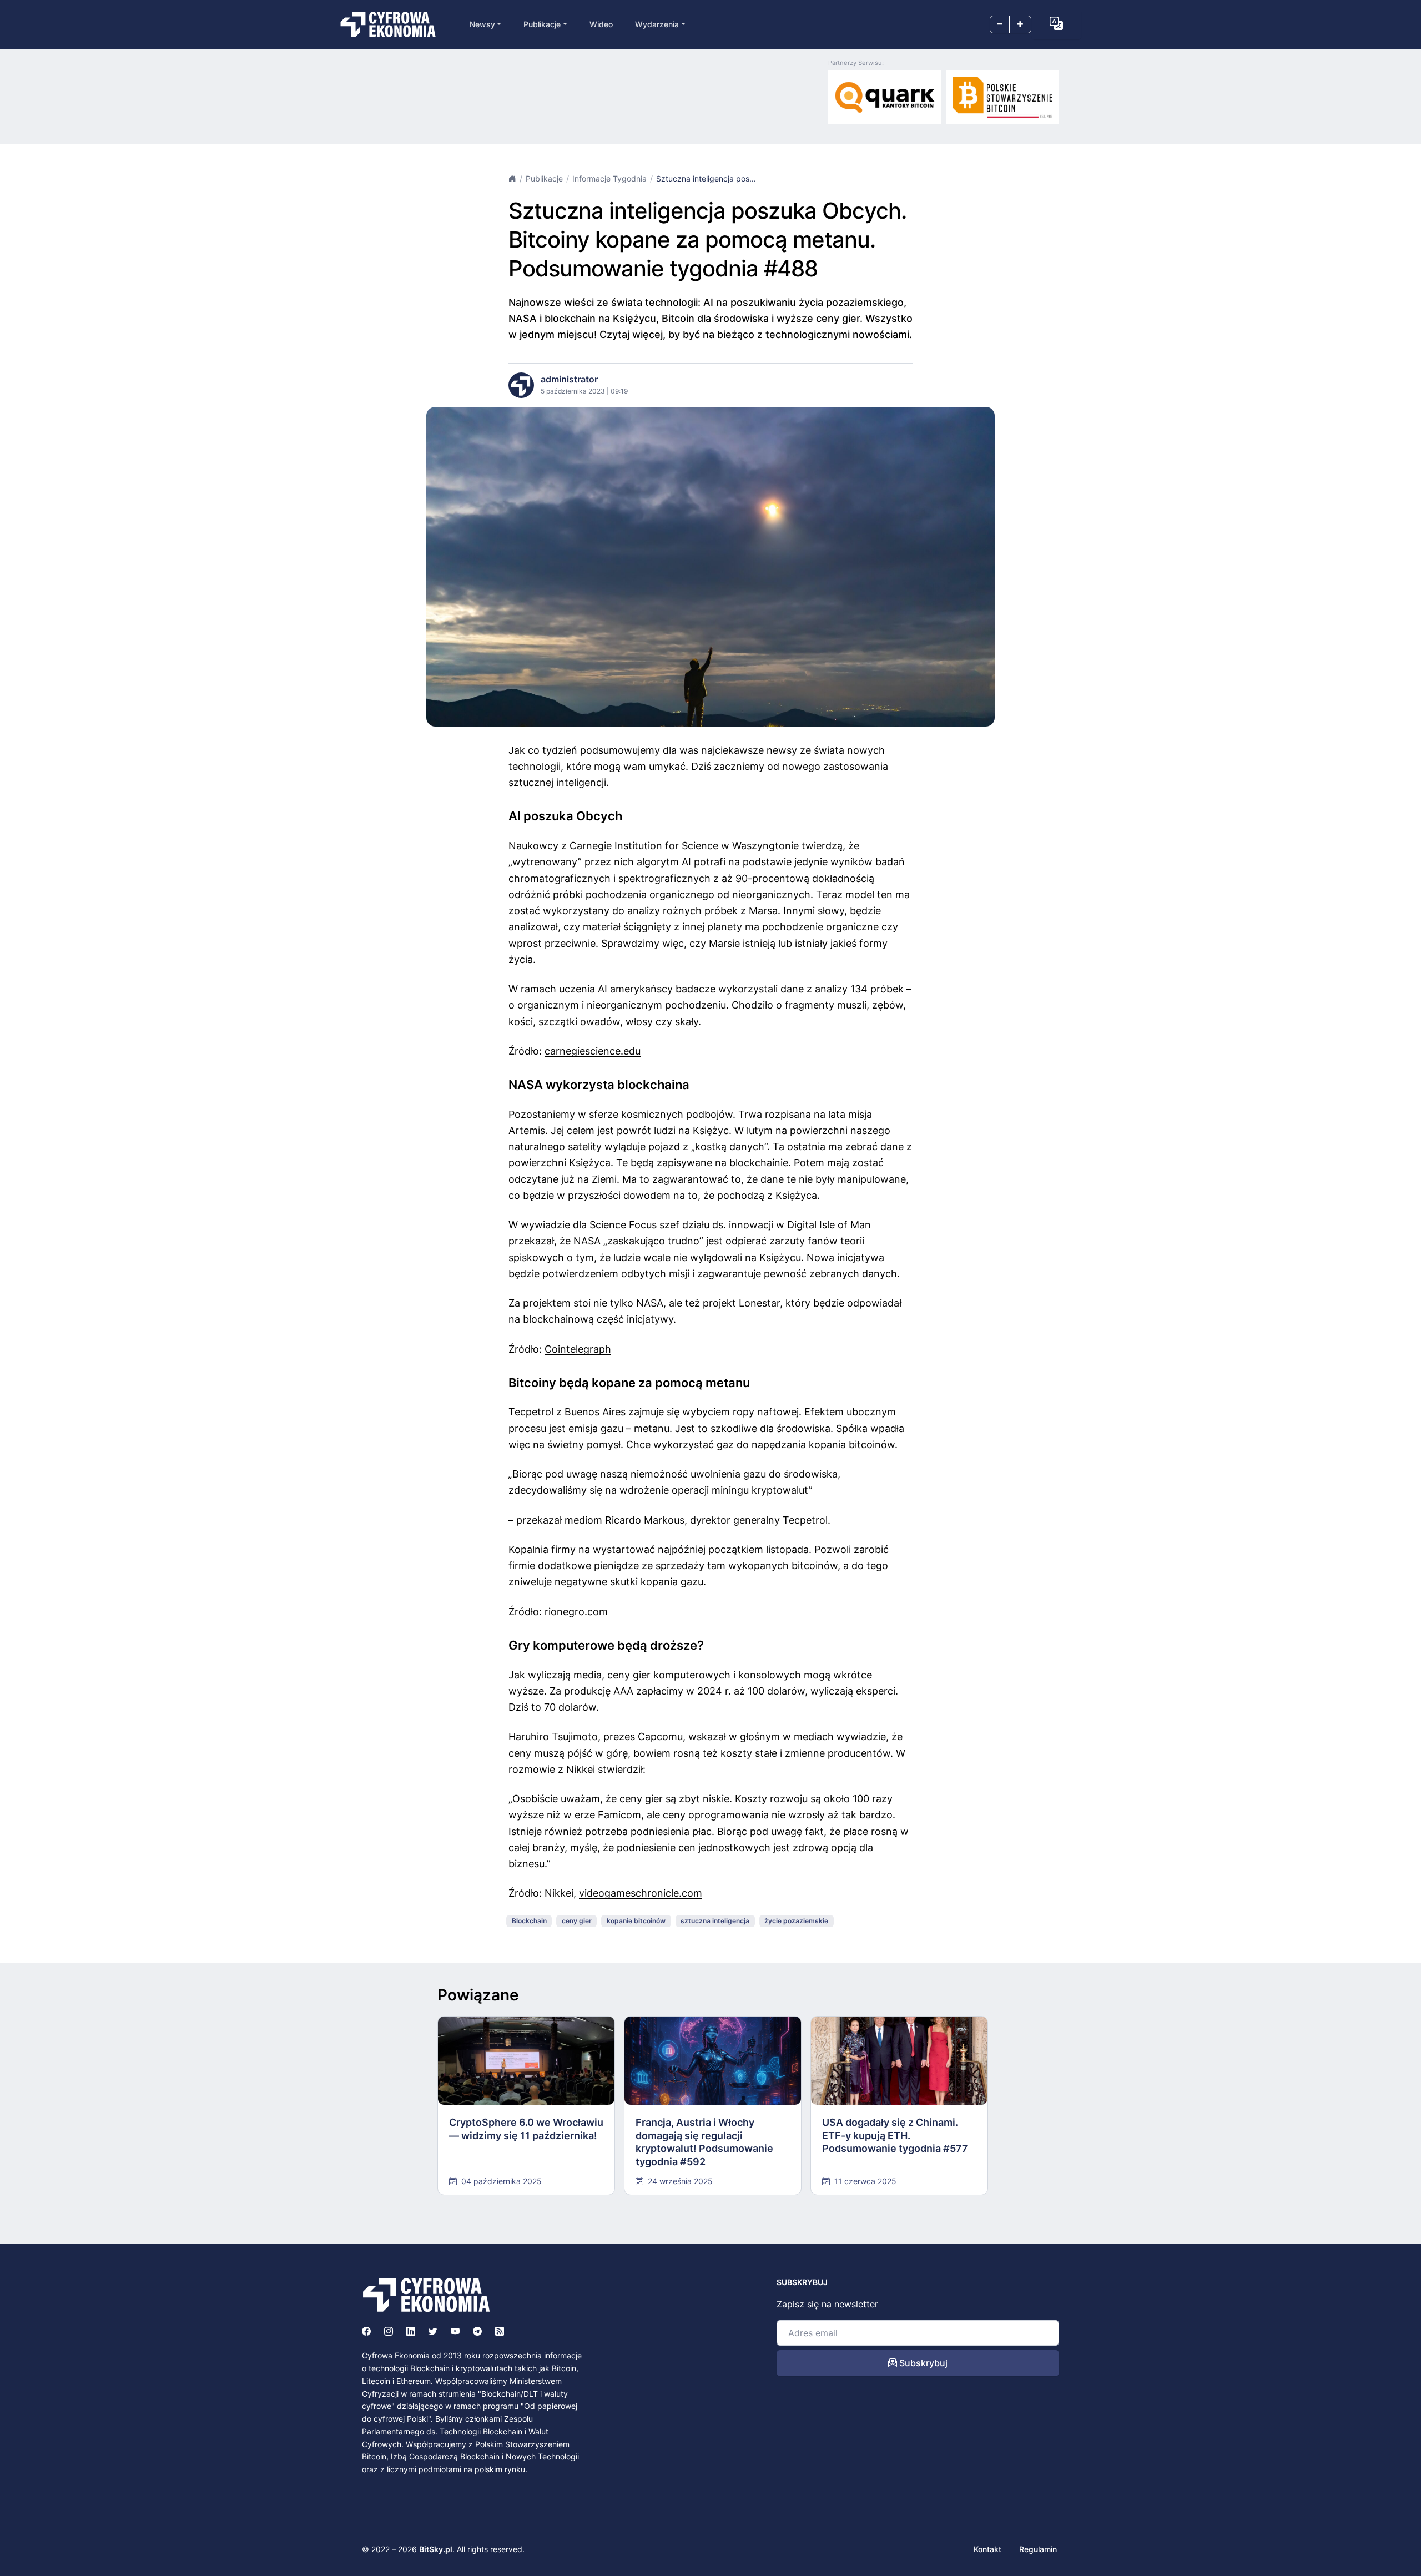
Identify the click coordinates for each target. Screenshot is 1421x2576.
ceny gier (577, 1921)
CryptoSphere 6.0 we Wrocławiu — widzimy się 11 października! (526, 2129)
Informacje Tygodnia (609, 178)
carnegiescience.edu (593, 1051)
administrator (569, 379)
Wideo (601, 24)
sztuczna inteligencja (715, 1921)
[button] (1056, 23)
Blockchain (529, 1921)
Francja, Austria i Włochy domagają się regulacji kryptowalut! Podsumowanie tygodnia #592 (704, 2142)
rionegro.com (576, 1612)
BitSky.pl (436, 2549)
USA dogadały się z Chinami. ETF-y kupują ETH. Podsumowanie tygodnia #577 (895, 2135)
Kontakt (987, 2549)
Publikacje (544, 178)
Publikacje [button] (542, 24)
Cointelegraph (578, 1349)
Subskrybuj (922, 2363)
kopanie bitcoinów (636, 1921)
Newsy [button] (482, 24)
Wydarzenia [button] (657, 24)
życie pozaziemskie (796, 1921)
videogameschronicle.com (641, 1893)
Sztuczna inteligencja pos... (706, 178)
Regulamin (1038, 2549)
